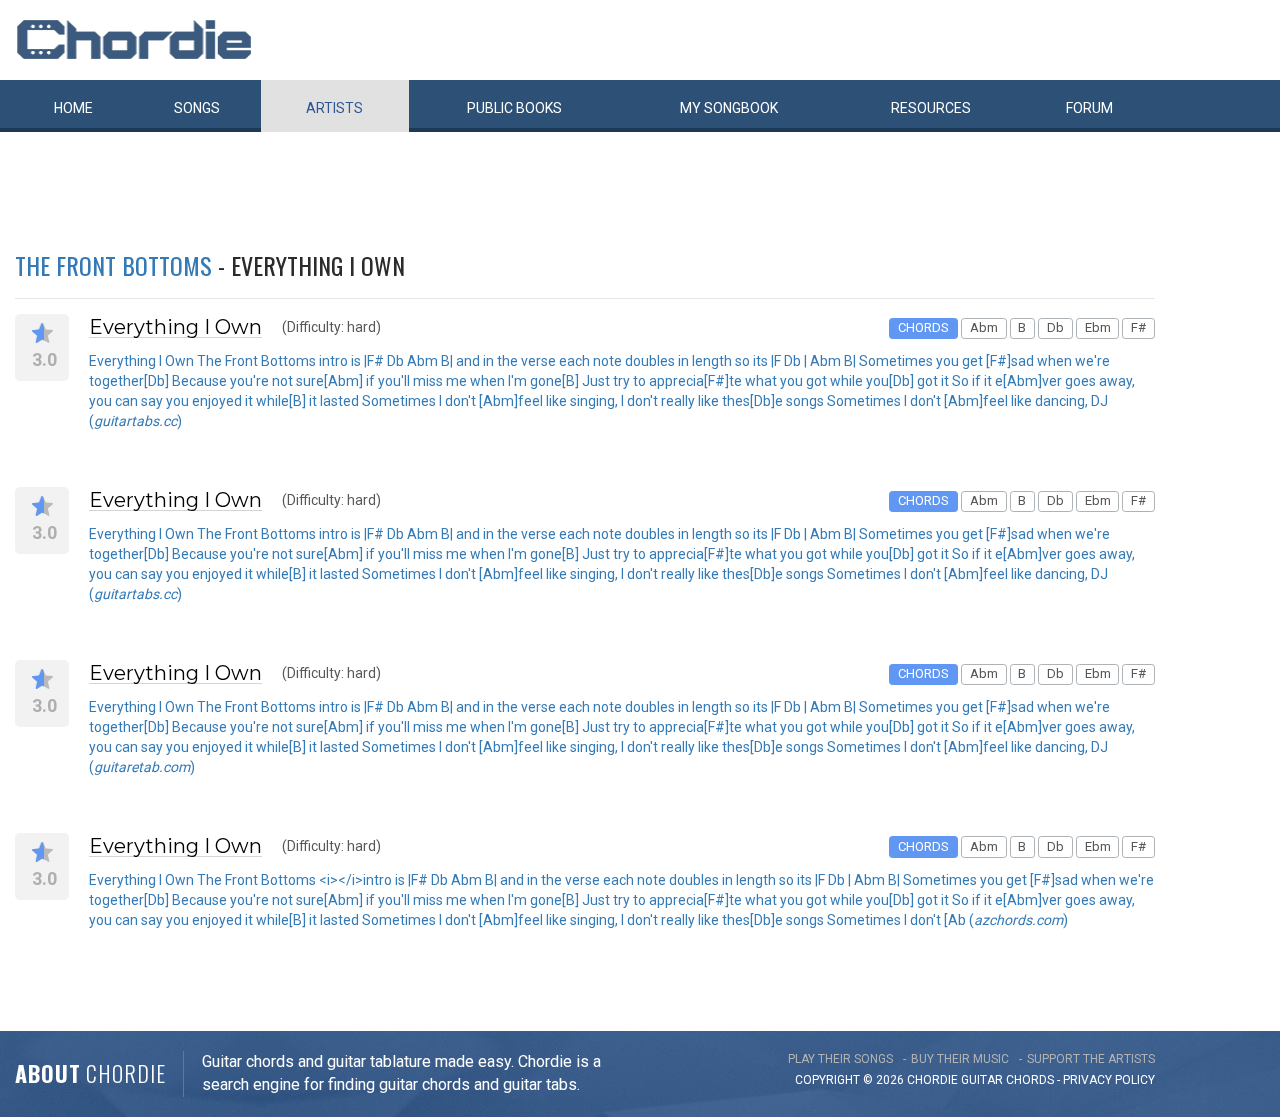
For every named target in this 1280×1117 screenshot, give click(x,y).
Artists (334, 108)
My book (729, 108)
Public (514, 108)
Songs (197, 108)
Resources (931, 108)
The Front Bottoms (113, 265)
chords (1030, 1080)
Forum (1089, 108)
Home (73, 108)
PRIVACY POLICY (1109, 1080)
